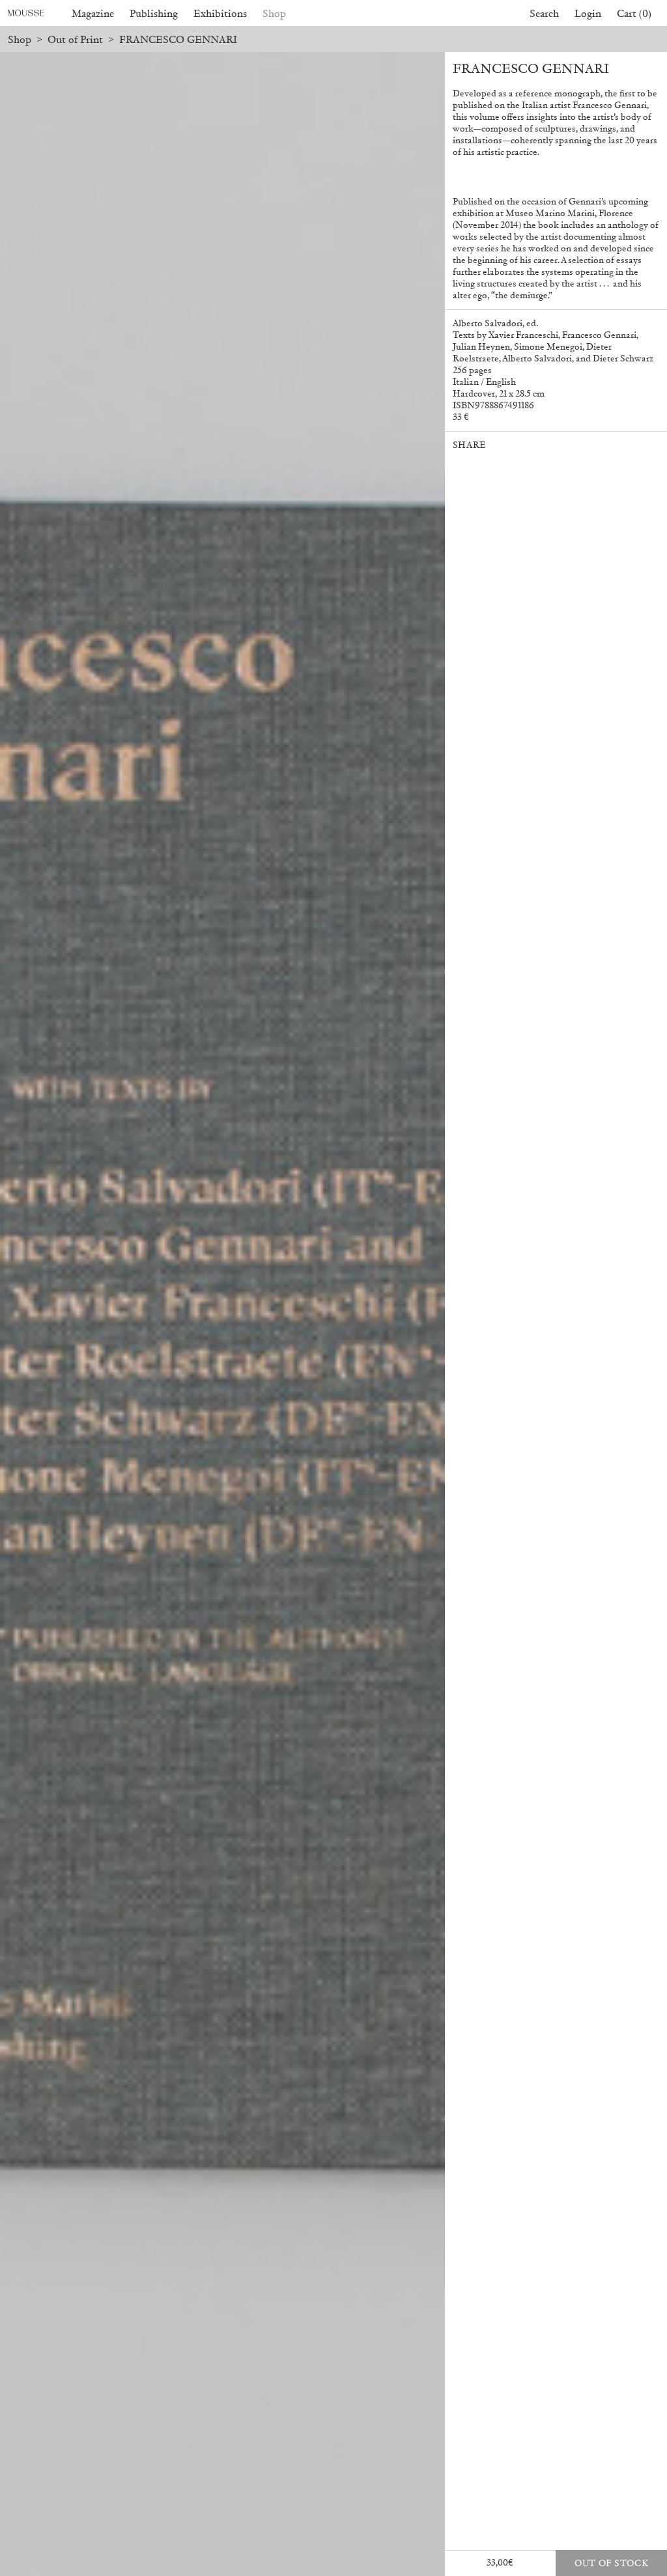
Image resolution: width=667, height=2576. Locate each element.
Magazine (93, 13)
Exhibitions (220, 13)
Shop (274, 13)
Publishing (154, 13)
